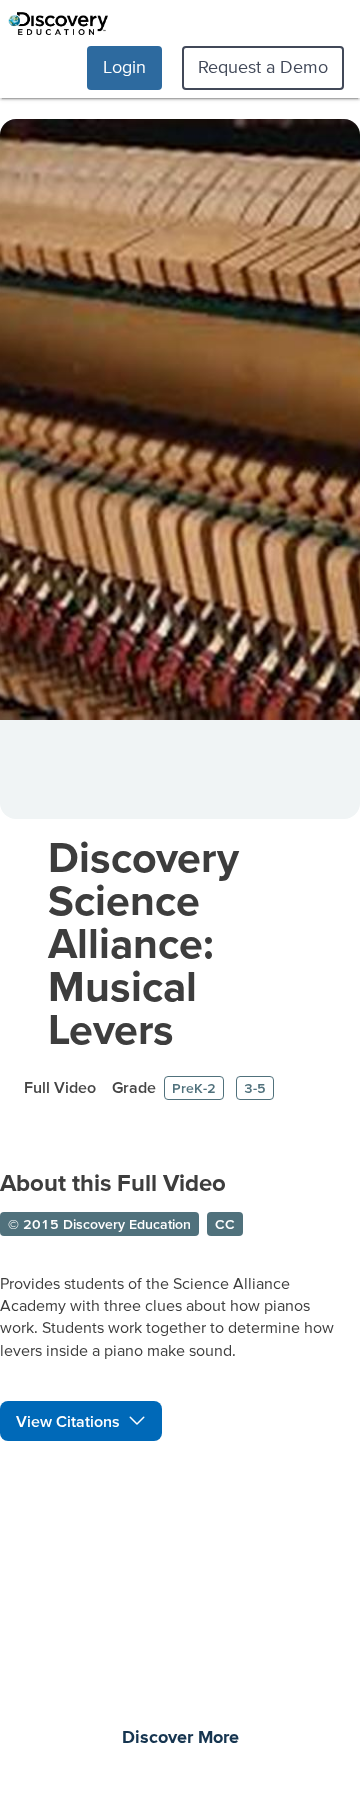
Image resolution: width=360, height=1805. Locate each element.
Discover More (180, 1738)
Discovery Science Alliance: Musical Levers (143, 942)
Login (124, 66)
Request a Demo (263, 66)
